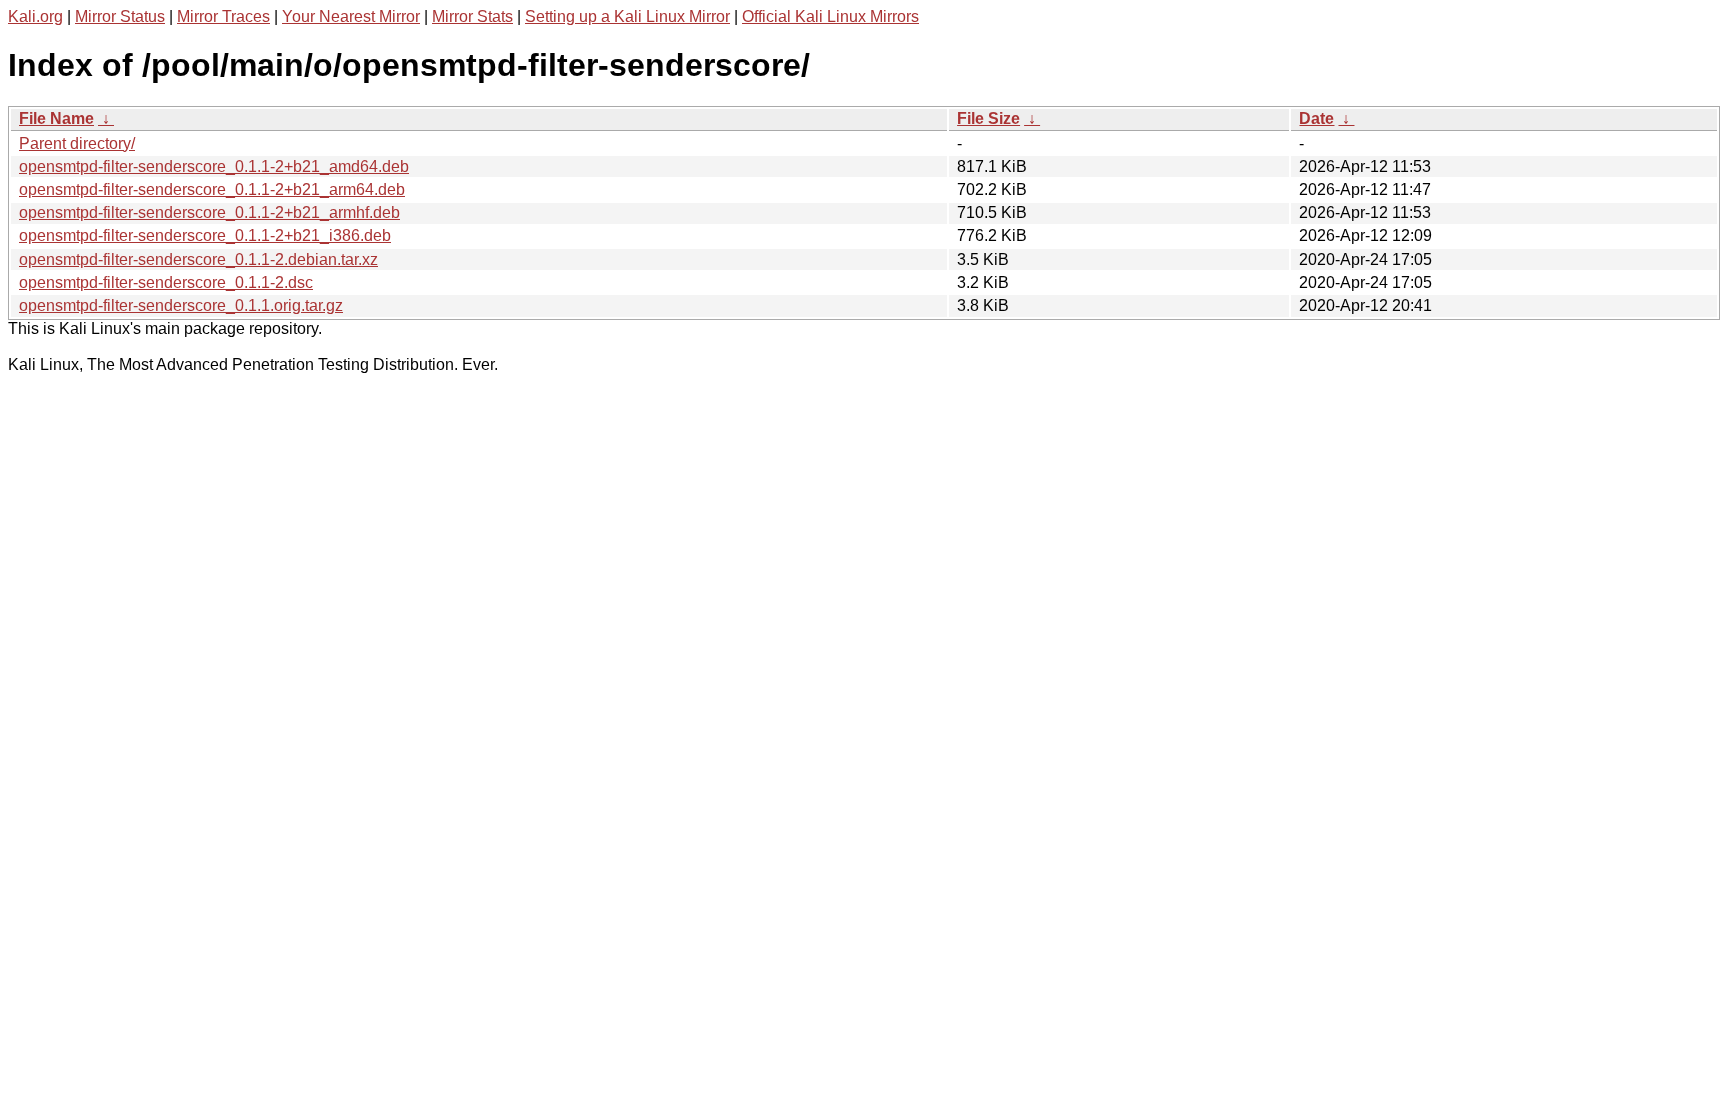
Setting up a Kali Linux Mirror (627, 16)
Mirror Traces (223, 16)
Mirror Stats (472, 16)
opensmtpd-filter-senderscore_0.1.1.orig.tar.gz (181, 305)
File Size (988, 118)
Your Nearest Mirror (351, 16)
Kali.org (35, 16)
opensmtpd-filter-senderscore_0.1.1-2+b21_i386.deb (205, 235)
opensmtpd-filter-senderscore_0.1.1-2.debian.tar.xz (198, 259)
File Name (56, 118)
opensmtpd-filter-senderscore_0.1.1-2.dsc (166, 282)
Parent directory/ (77, 143)
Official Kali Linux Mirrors (830, 16)
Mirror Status (120, 16)
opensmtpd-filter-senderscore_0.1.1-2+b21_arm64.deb (212, 189)
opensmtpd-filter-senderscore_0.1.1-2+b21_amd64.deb (214, 166)
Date (1316, 118)
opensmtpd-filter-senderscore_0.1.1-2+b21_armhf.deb (209, 212)
